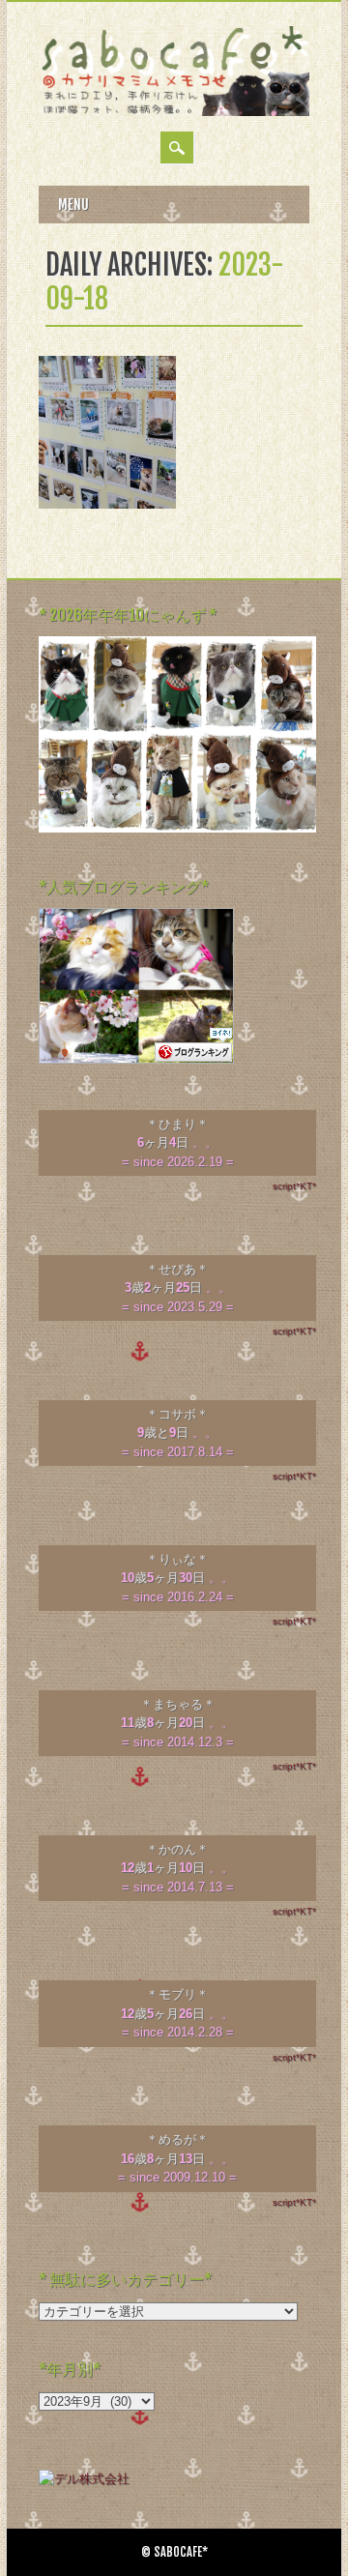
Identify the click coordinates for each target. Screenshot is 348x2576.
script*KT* (294, 1186)
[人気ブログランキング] (136, 1059)
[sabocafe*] (174, 112)
